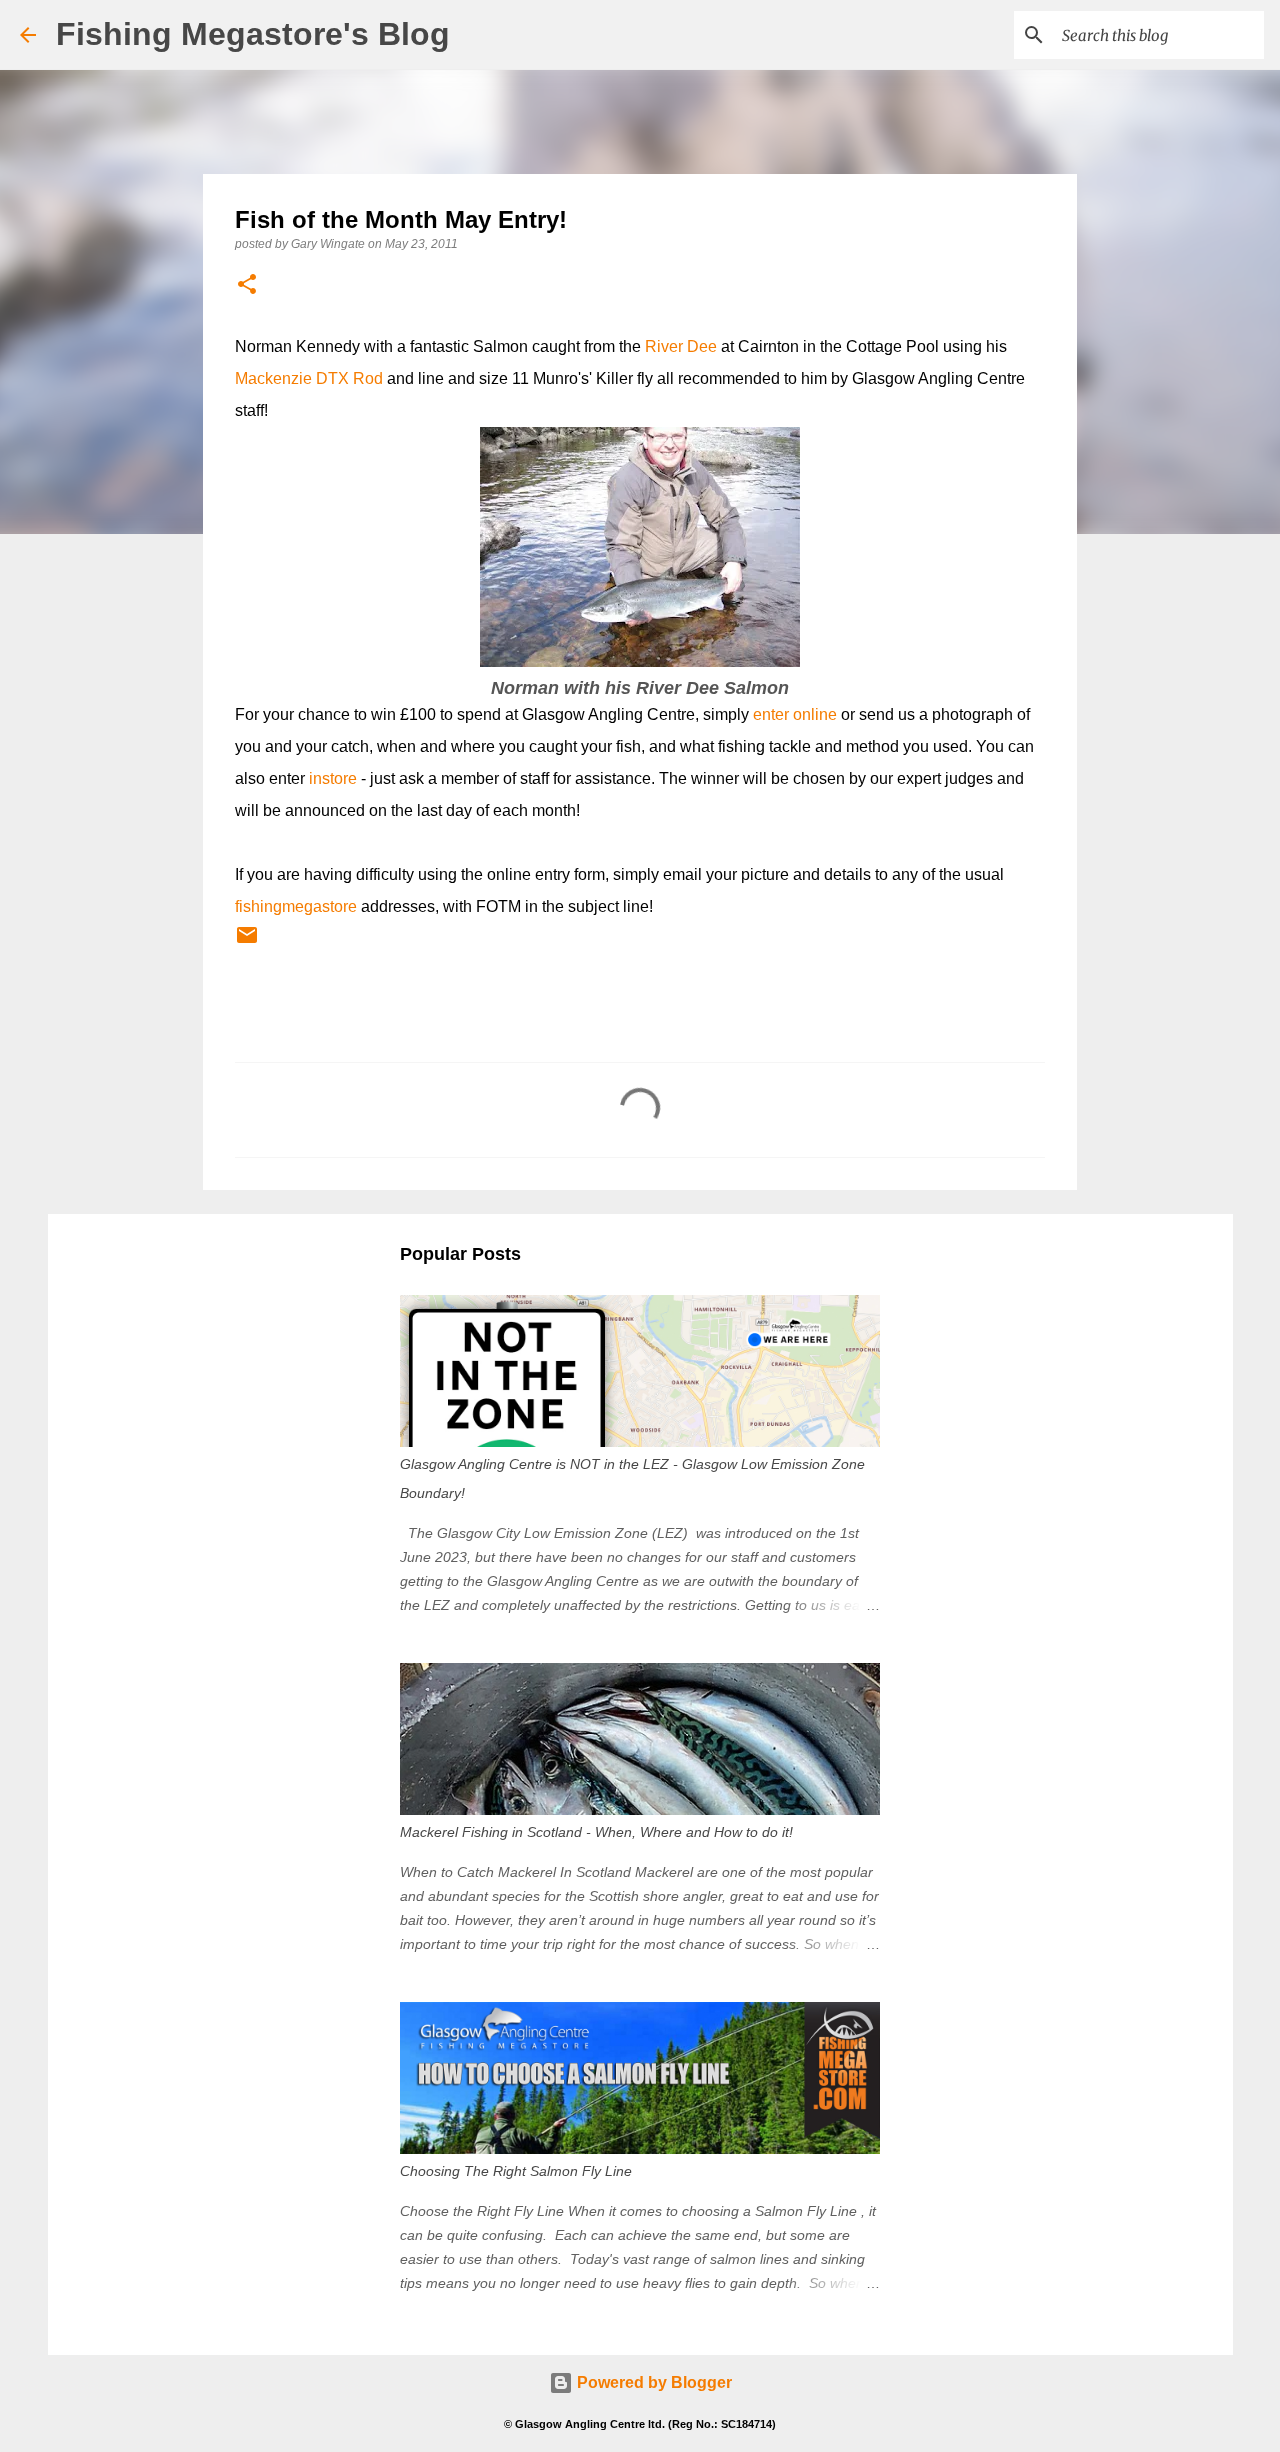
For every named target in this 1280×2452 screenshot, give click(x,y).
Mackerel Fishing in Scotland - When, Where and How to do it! (596, 1832)
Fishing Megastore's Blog (253, 34)
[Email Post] (247, 943)
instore (333, 778)
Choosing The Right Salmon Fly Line (516, 2171)
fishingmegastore (296, 906)
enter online (795, 714)
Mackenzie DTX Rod (311, 378)
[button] (247, 285)
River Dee (681, 346)
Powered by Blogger (652, 2382)
